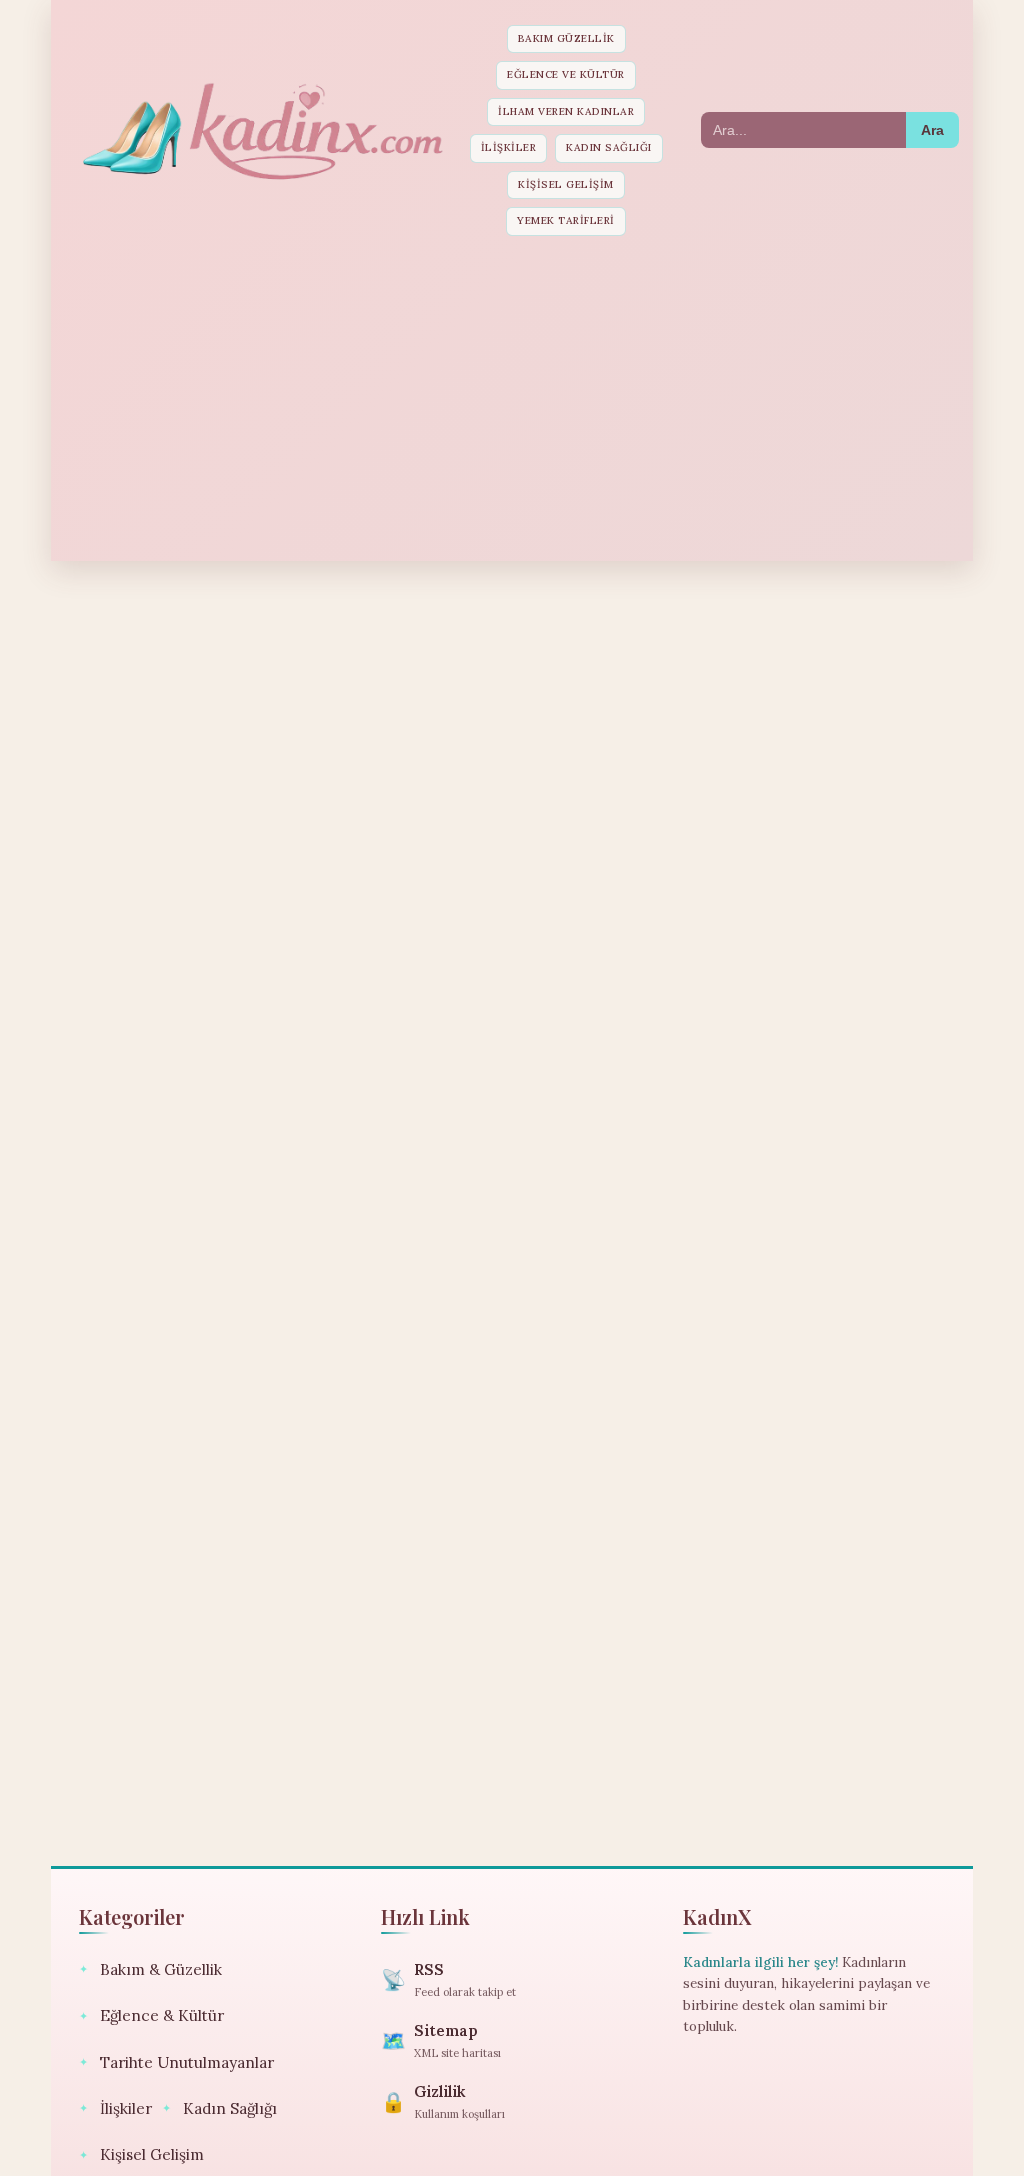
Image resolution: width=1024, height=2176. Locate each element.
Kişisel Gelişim (566, 184)
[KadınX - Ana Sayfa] (261, 130)
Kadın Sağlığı (609, 147)
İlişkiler (509, 147)
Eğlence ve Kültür (566, 74)
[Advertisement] (512, 396)
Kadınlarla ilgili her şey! (760, 1962)
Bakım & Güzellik (150, 1969)
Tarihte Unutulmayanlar (176, 2062)
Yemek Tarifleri (566, 220)
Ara (932, 130)
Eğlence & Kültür (151, 2015)
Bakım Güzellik (566, 38)
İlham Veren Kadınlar (566, 111)
